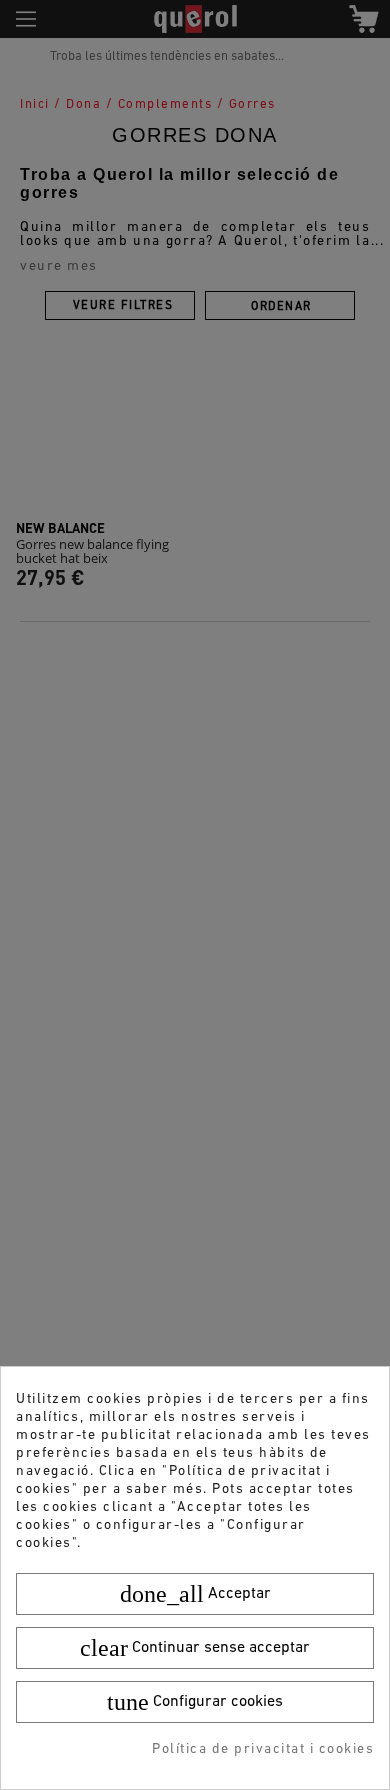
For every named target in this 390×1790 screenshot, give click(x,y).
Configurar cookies (195, 1702)
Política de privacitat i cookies (263, 1749)
